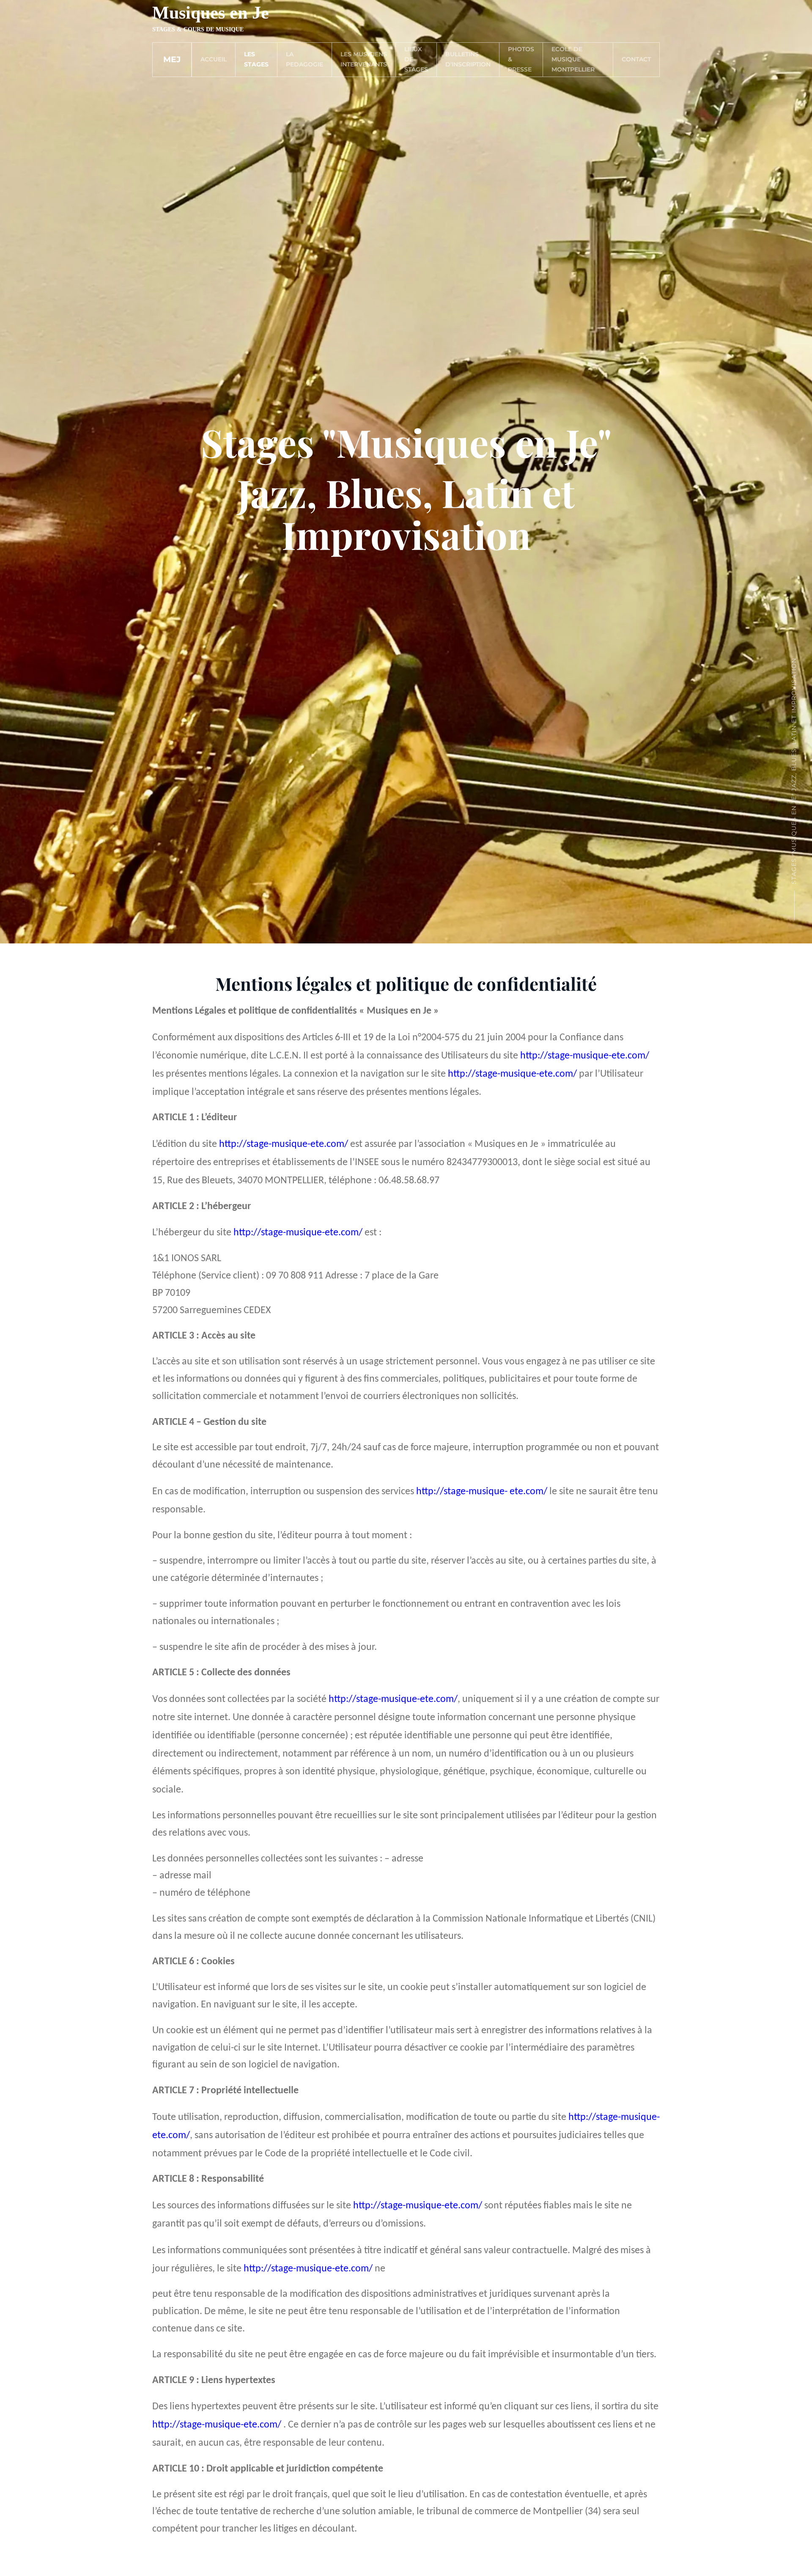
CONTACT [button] (636, 59)
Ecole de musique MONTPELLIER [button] (573, 59)
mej (172, 59)
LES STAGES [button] (256, 59)
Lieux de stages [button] (416, 59)
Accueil (214, 59)
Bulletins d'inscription (468, 59)
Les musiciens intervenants (364, 59)
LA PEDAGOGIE (304, 59)
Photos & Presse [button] (521, 59)
